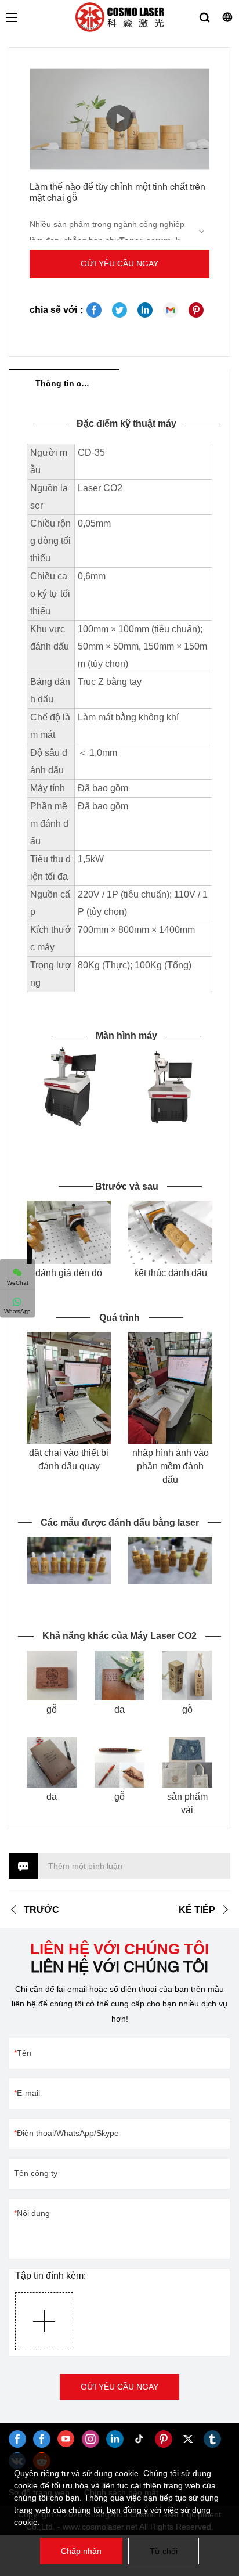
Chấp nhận (81, 2551)
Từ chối (164, 2551)
